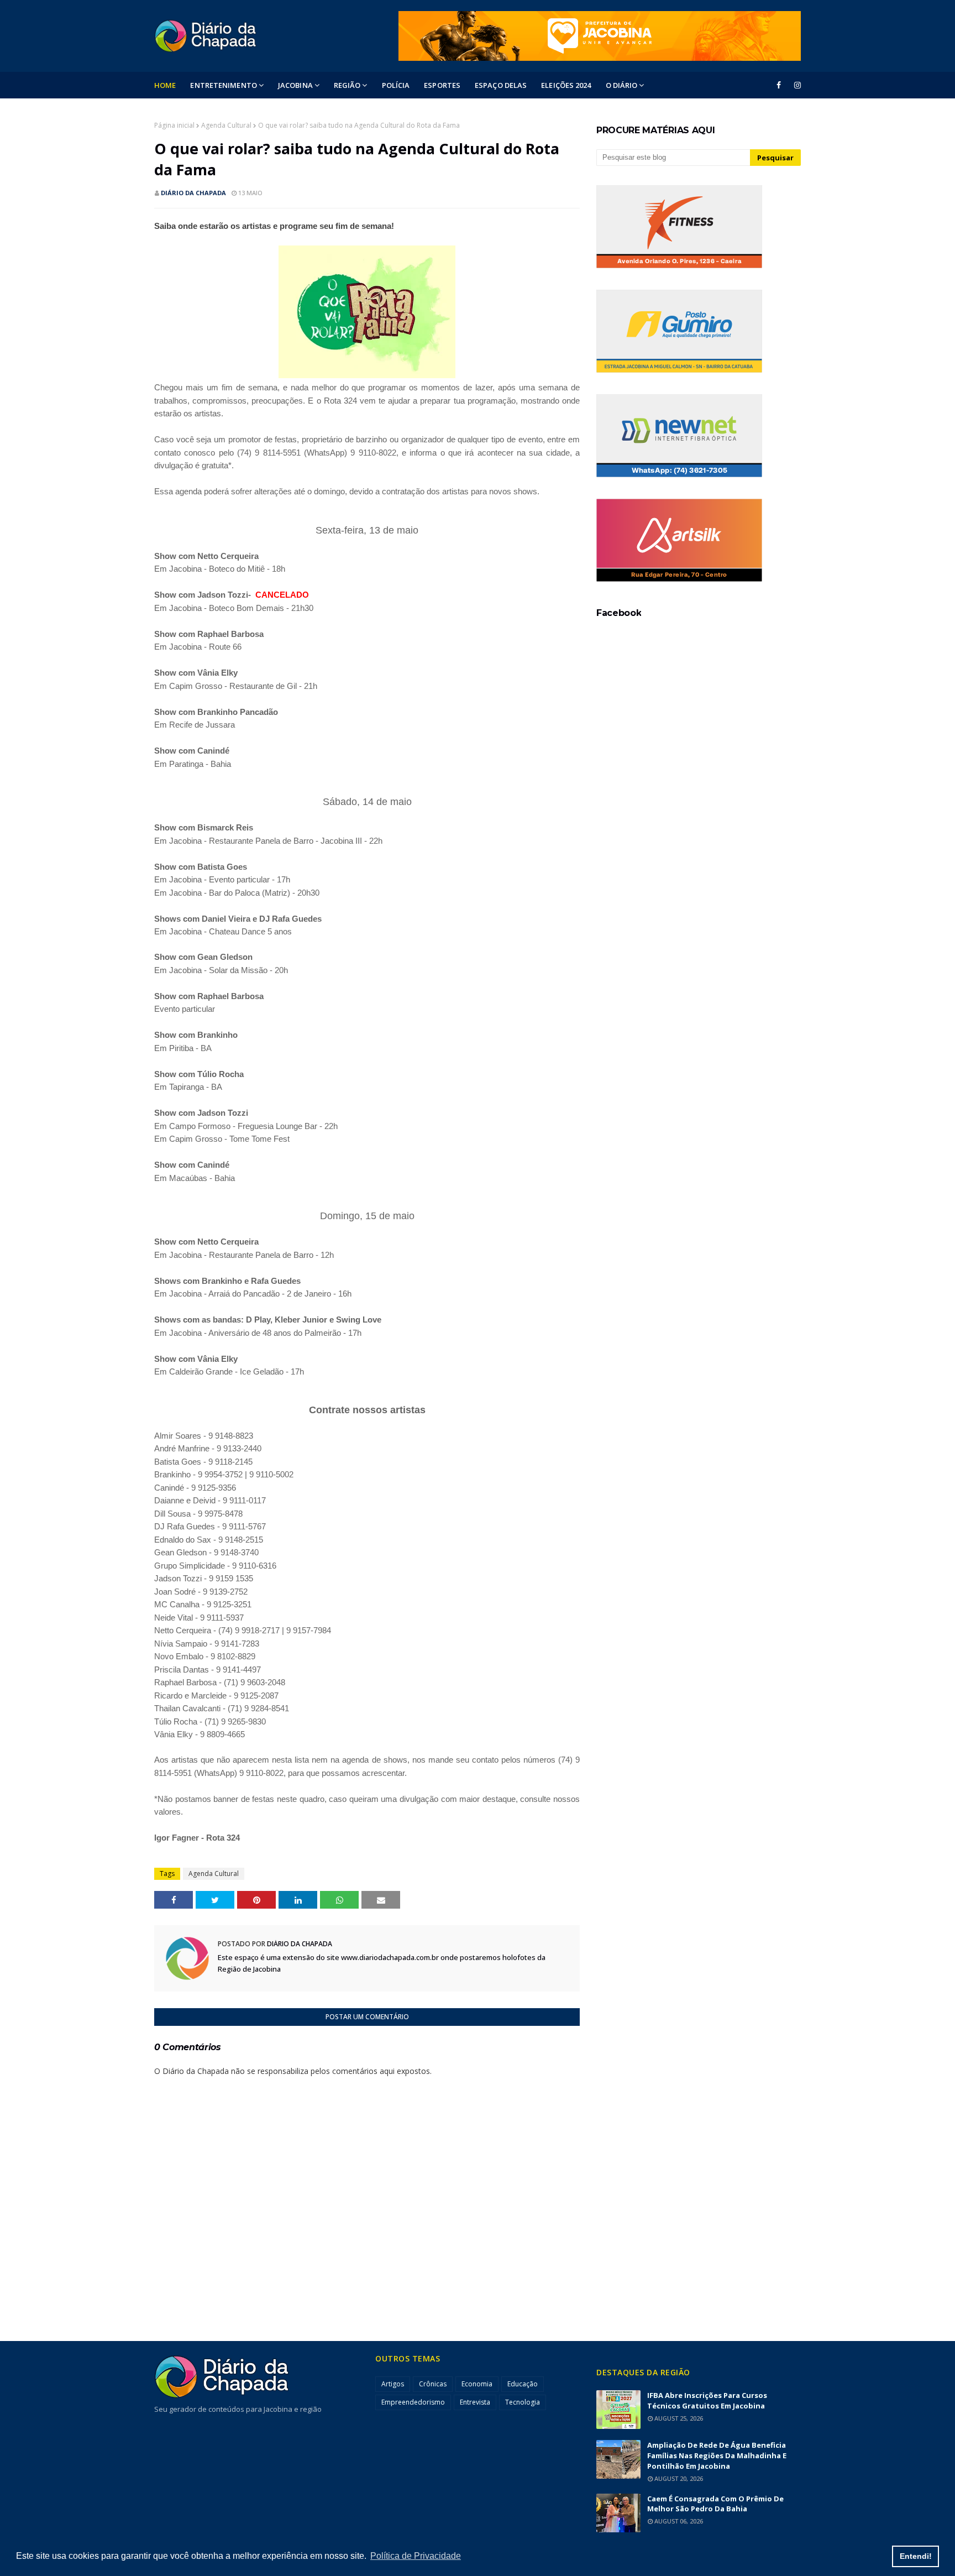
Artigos (393, 2384)
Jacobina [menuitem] (295, 85)
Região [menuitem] (347, 85)
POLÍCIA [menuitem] (396, 85)
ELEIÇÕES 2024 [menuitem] (566, 85)
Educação (523, 2384)
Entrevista (475, 2402)
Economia (477, 2384)
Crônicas (433, 2384)
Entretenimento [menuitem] (223, 85)
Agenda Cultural (226, 125)
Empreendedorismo (413, 2402)
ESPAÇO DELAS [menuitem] (501, 85)
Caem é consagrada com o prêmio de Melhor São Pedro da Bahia (715, 2504)
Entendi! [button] (916, 2556)
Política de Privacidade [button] (416, 2556)
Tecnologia (523, 2402)
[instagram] (796, 85)
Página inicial (174, 125)
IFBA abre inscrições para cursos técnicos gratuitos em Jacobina (707, 2400)
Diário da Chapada (193, 193)
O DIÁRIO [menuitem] (622, 85)
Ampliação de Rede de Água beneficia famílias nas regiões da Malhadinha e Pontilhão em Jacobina (717, 2455)
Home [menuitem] (165, 85)
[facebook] (779, 85)
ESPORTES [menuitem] (442, 85)
